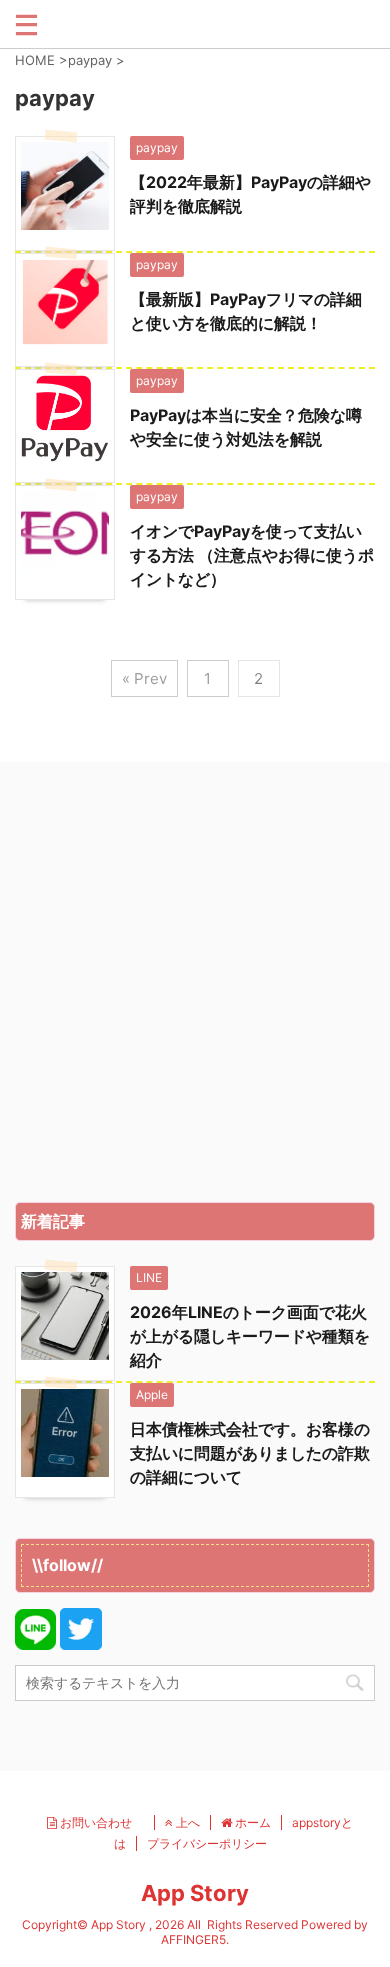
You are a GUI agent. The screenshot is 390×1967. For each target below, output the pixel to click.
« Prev (144, 678)
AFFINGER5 (193, 1939)
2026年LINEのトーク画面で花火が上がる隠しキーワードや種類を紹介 (250, 1336)
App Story (195, 1893)
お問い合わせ (100, 1822)
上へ (186, 1822)
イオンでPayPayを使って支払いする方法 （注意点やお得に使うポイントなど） (252, 555)
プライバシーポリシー (207, 1843)
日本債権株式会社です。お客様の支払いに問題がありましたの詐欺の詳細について (250, 1453)
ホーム (251, 1822)
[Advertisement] (195, 987)
